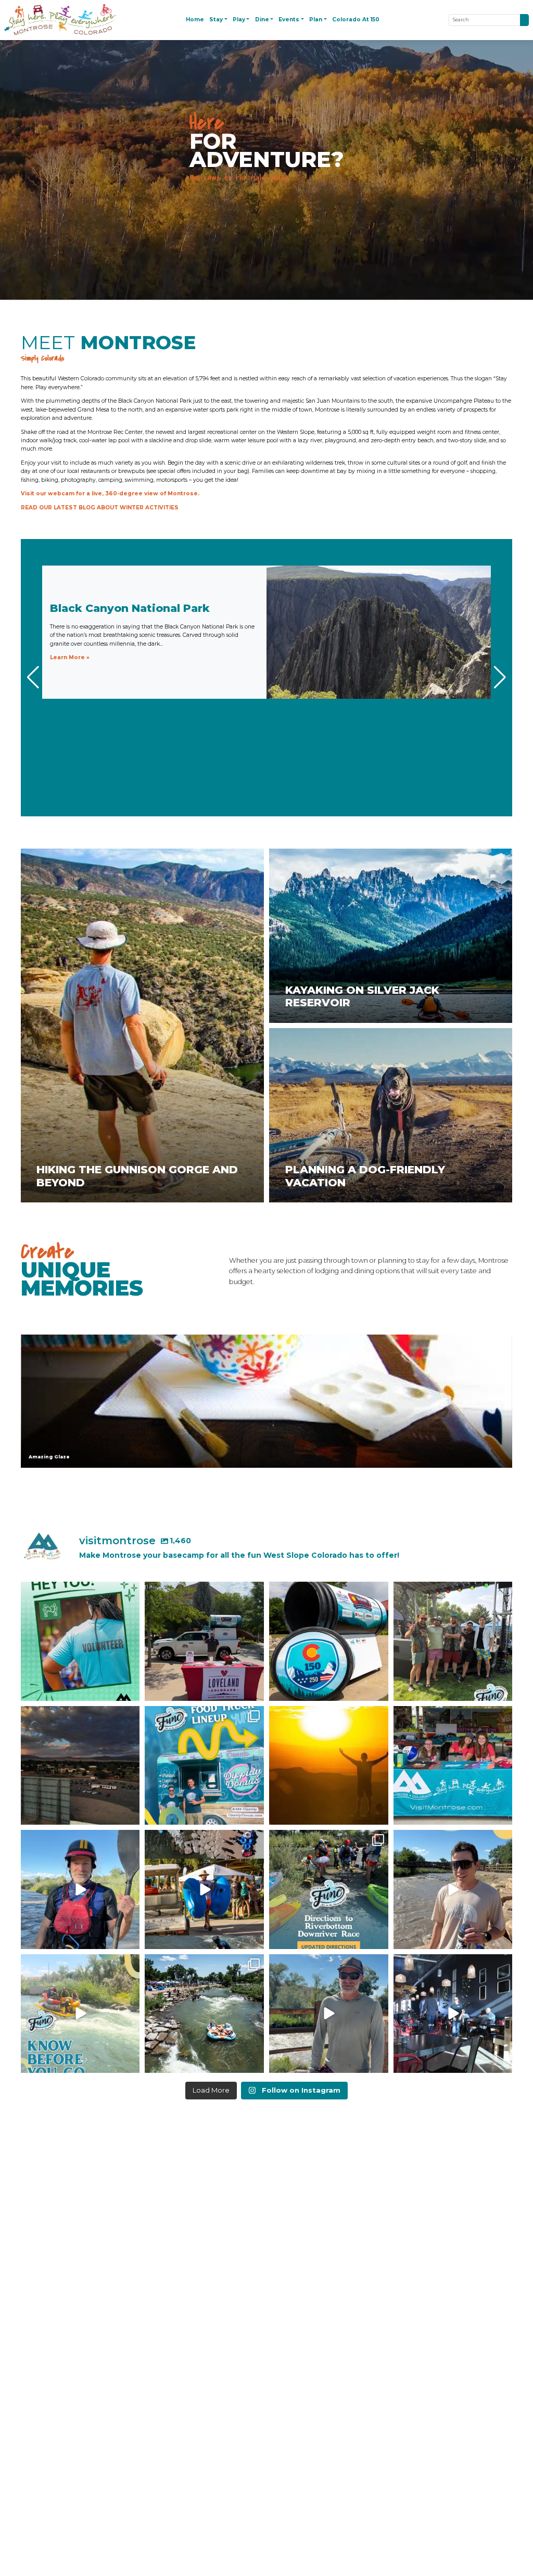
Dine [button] (262, 20)
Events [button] (289, 20)
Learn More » (70, 657)
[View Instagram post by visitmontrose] (130, 1691)
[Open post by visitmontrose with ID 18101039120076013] (453, 1766)
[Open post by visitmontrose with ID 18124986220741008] (204, 2014)
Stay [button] (216, 20)
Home (195, 20)
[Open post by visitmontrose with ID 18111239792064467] (329, 1889)
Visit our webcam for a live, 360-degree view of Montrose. (110, 494)
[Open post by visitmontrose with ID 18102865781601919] (204, 1889)
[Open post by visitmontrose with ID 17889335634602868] (329, 2014)
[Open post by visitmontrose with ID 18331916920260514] (329, 1766)
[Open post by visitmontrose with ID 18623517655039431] (80, 1889)
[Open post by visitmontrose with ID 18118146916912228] (80, 1641)
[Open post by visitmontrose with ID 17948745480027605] (453, 1889)
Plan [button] (316, 20)
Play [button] (239, 20)
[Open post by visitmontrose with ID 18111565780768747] (80, 1766)
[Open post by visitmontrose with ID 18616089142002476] (80, 2014)
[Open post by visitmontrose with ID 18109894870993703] (453, 2014)
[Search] (524, 20)
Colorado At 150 (356, 20)
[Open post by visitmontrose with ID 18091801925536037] (329, 1641)
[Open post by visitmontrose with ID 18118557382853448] (453, 1641)
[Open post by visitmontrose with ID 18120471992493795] (204, 1641)
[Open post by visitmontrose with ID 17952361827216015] (204, 1766)
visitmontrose (79, 1591)
